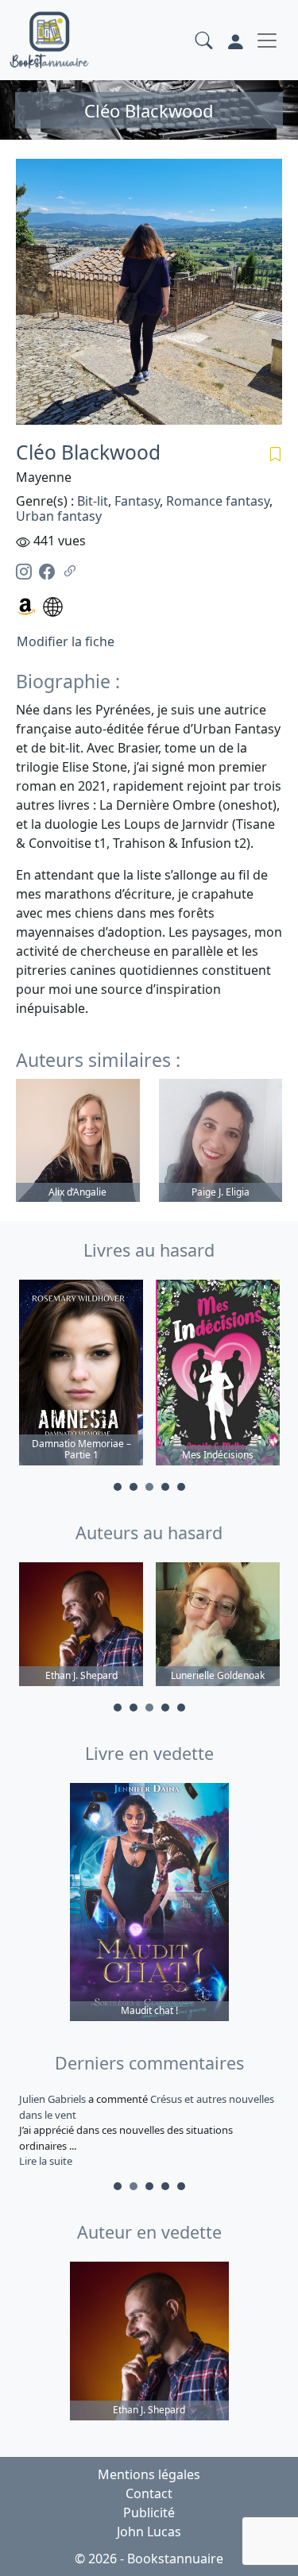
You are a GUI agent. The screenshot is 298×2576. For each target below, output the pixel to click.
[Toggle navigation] (267, 40)
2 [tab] (134, 1487)
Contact (149, 2493)
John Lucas (149, 2532)
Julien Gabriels (54, 2099)
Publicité (149, 2512)
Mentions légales (149, 2474)
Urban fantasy (59, 516)
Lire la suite (46, 2161)
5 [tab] (181, 1487)
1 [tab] (118, 1487)
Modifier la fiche (66, 641)
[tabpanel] (81, 1375)
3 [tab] (149, 1487)
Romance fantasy (218, 501)
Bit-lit (93, 501)
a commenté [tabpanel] (147, 2130)
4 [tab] (165, 1487)
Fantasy (137, 501)
